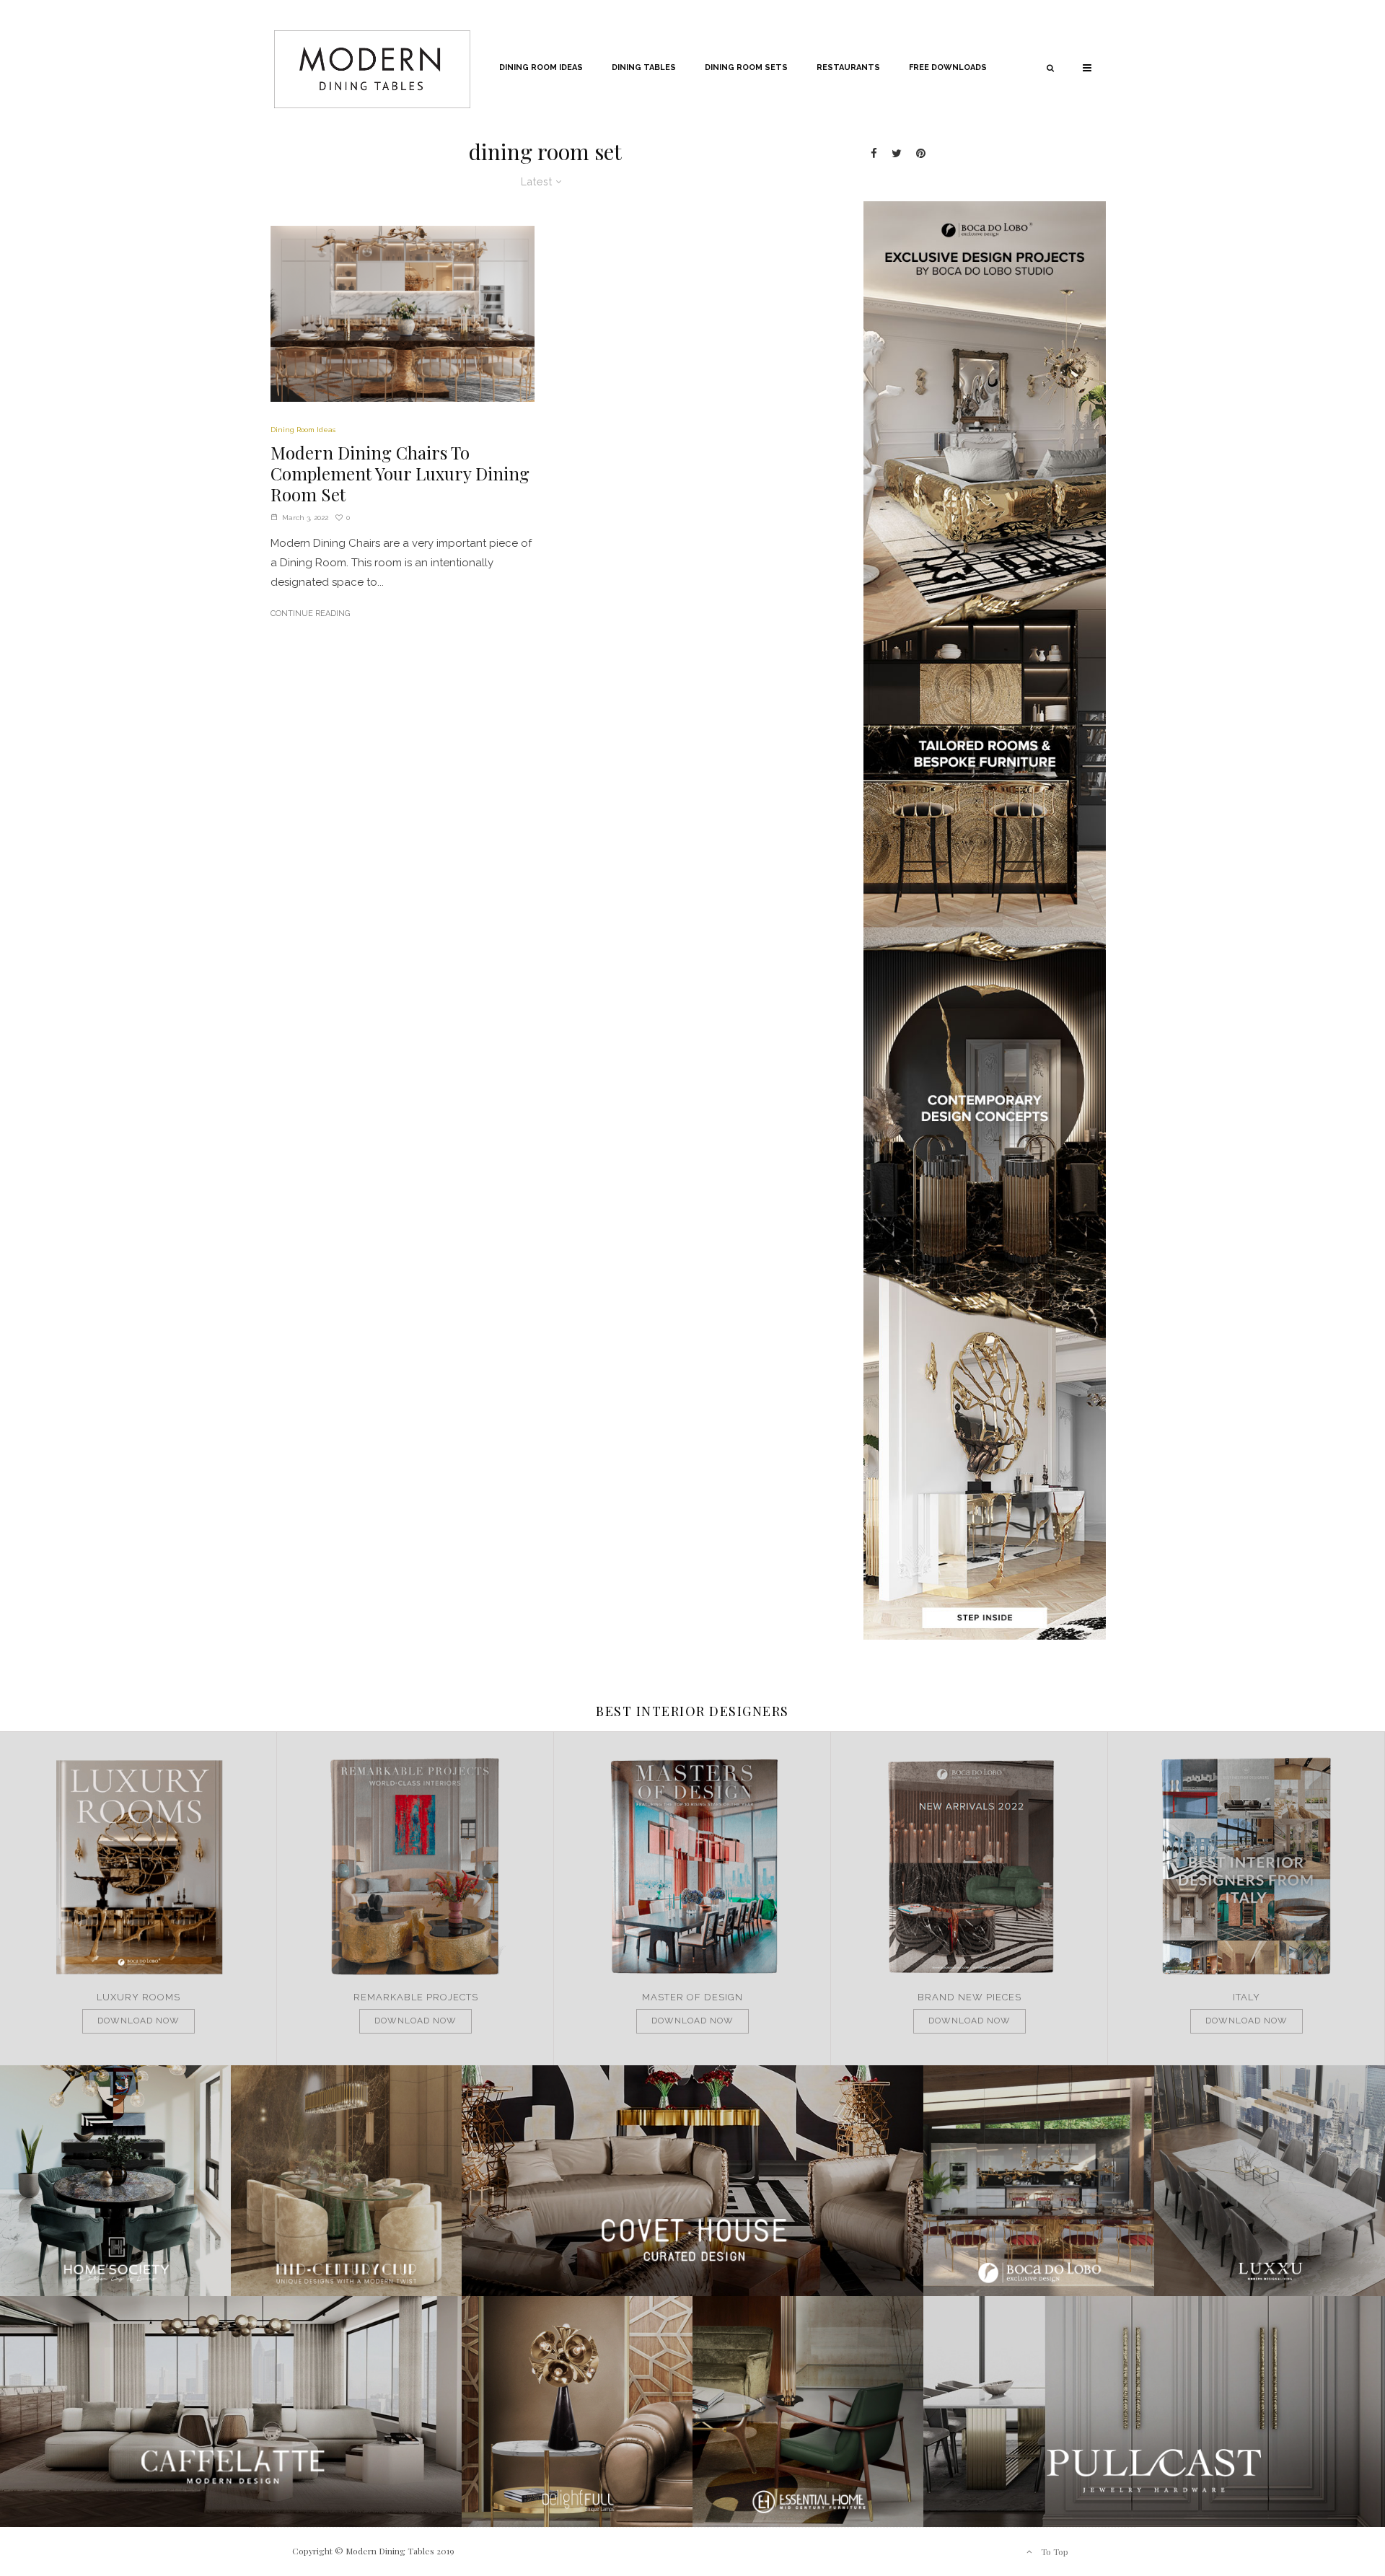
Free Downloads (948, 67)
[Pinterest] (921, 153)
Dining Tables (644, 67)
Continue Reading (310, 614)
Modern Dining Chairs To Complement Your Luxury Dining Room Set (400, 473)
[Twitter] (897, 153)
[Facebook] (874, 153)
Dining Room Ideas (541, 67)
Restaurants (848, 67)
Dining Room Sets (746, 67)
